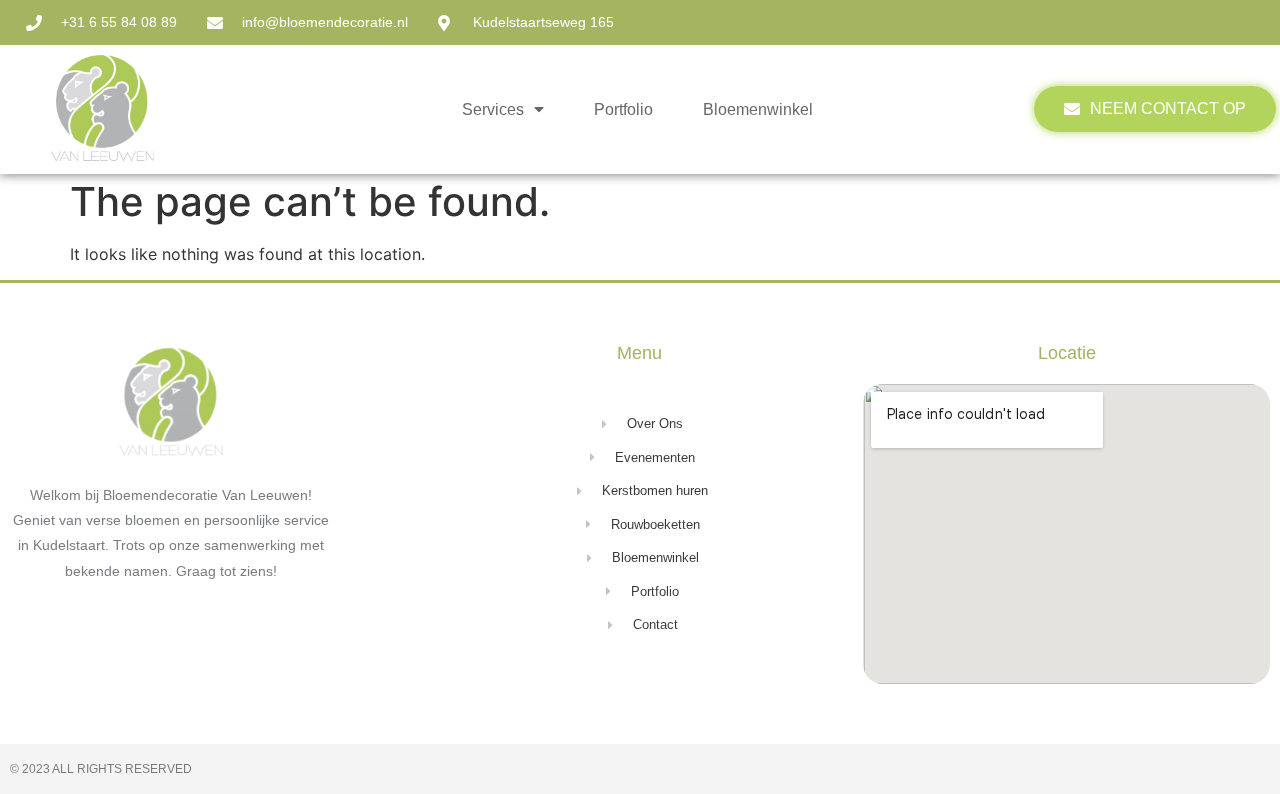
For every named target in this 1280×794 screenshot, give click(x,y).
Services (493, 109)
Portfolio (623, 109)
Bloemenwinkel (758, 109)
